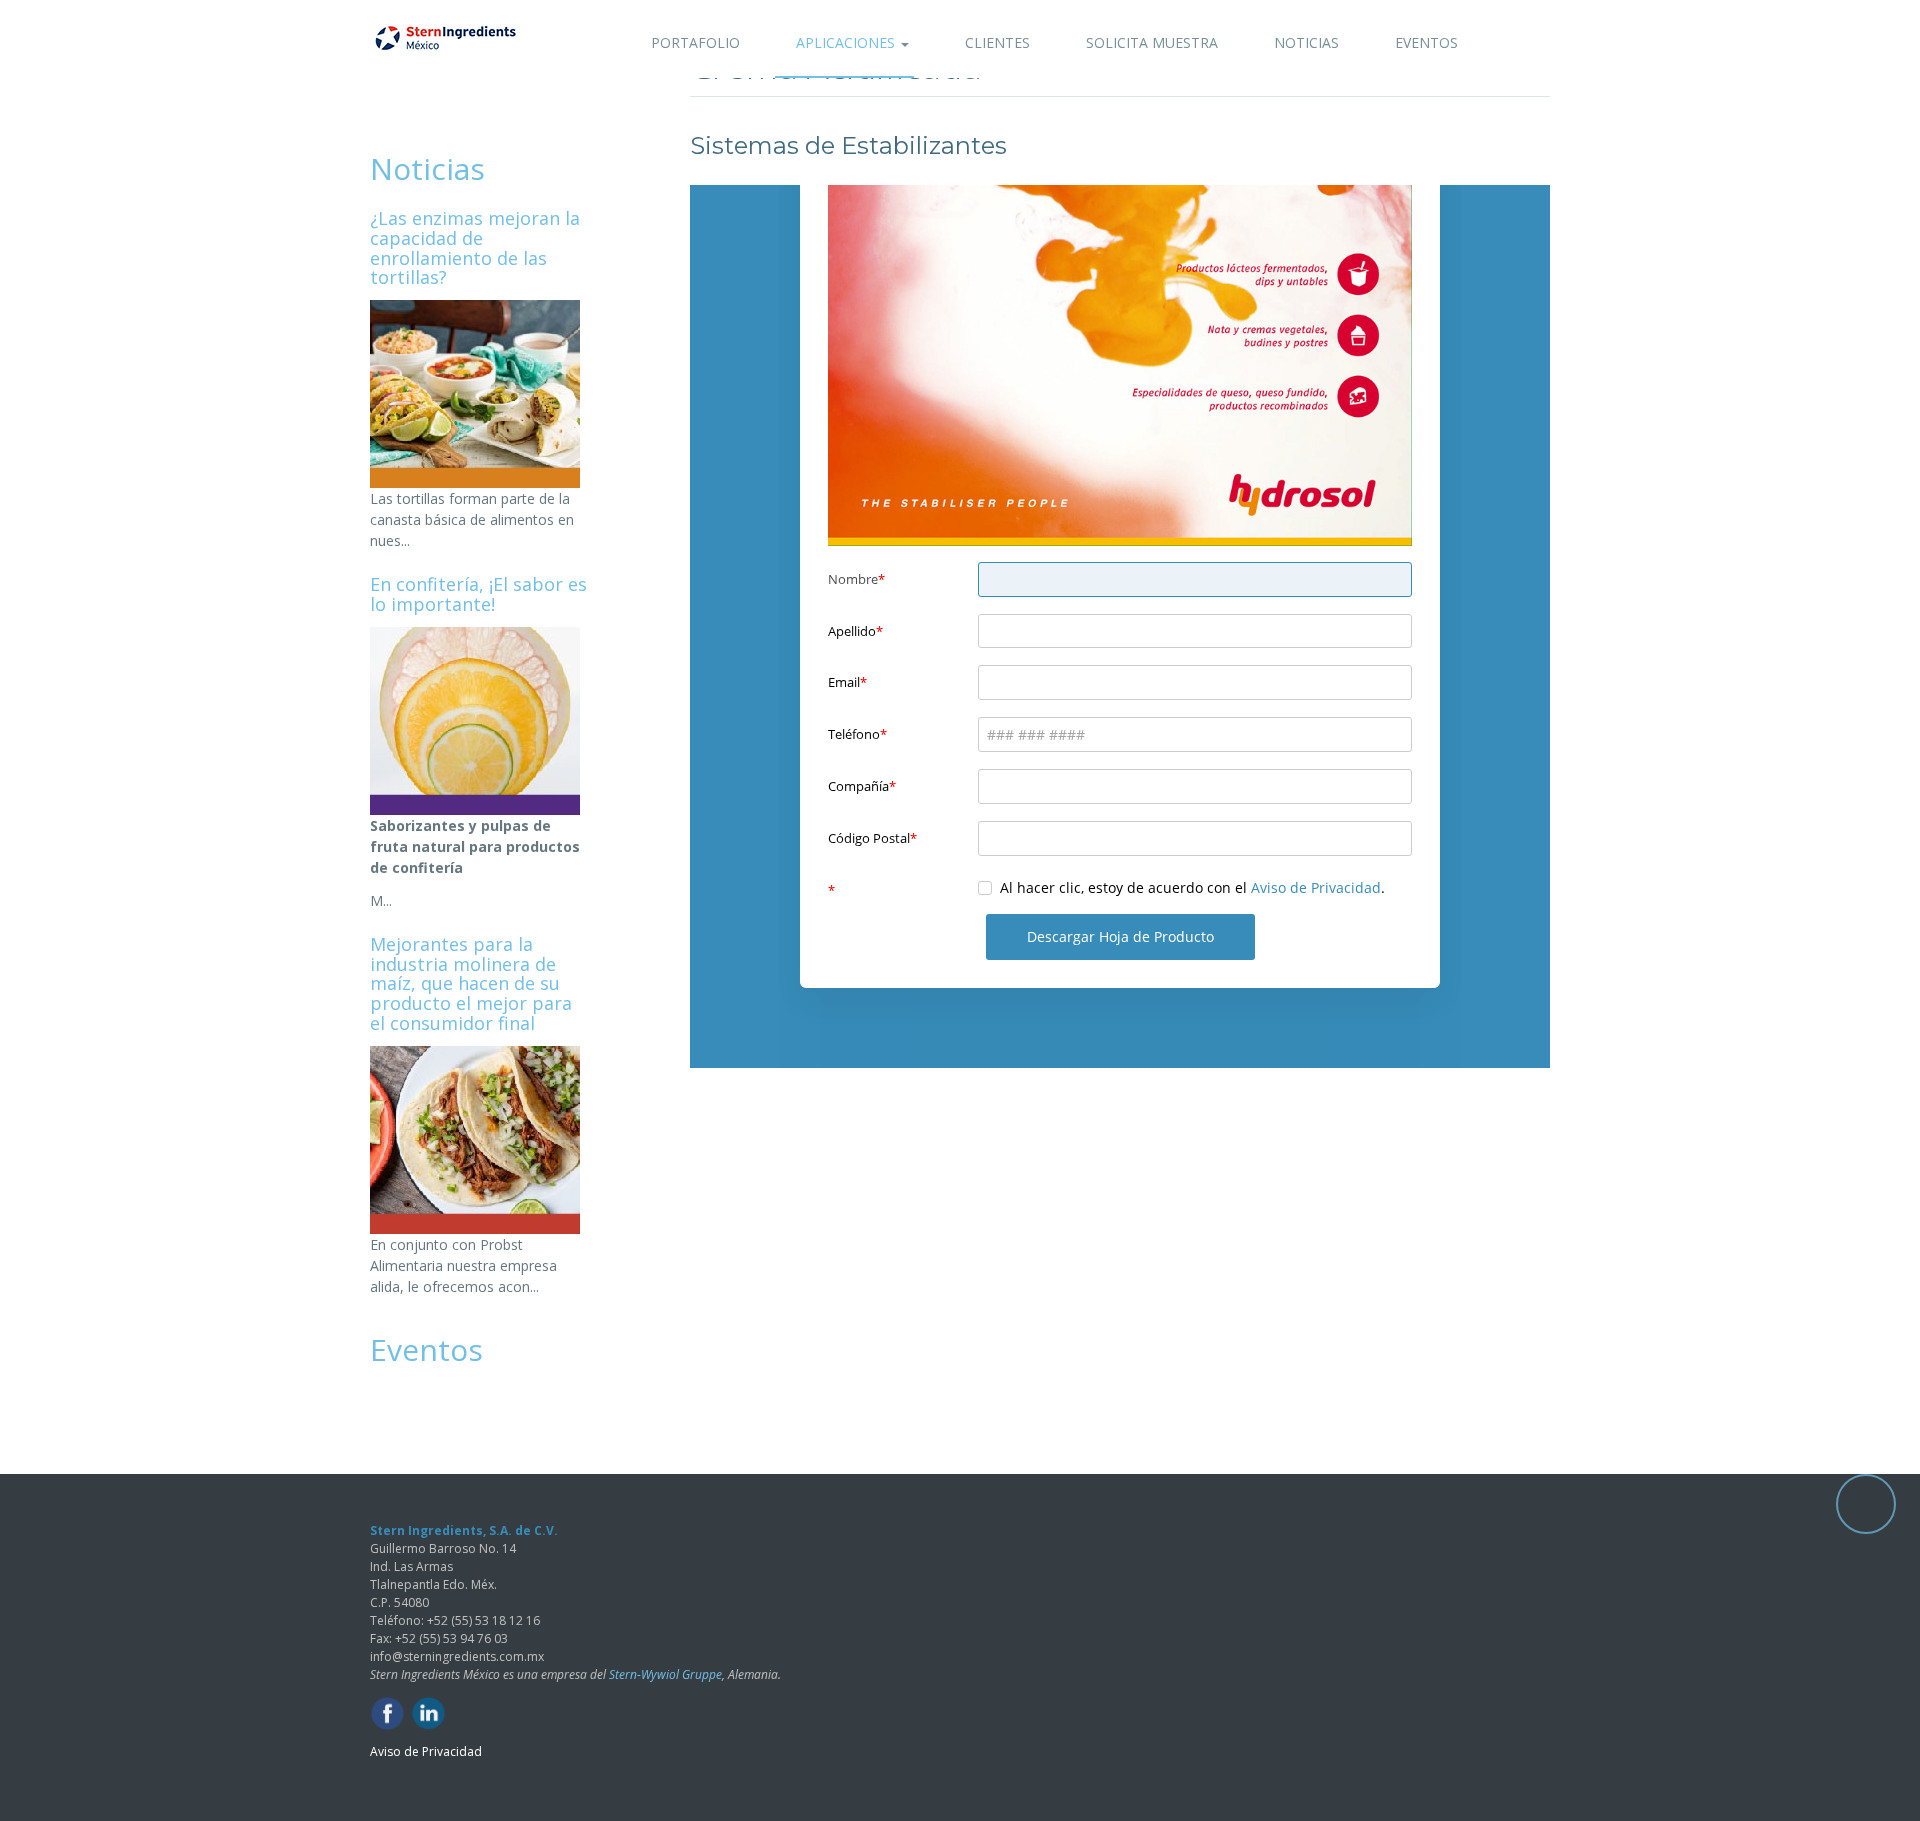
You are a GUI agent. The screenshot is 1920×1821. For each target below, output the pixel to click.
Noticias (1306, 42)
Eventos (1426, 42)
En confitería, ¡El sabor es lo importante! (478, 594)
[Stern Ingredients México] (445, 38)
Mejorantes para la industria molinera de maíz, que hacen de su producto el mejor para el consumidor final (471, 983)
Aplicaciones (847, 42)
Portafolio (695, 42)
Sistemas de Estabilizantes (848, 145)
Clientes (997, 42)
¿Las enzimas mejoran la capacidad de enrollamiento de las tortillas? (475, 247)
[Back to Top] (1866, 1504)
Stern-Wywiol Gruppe (665, 1674)
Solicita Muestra (1152, 42)
